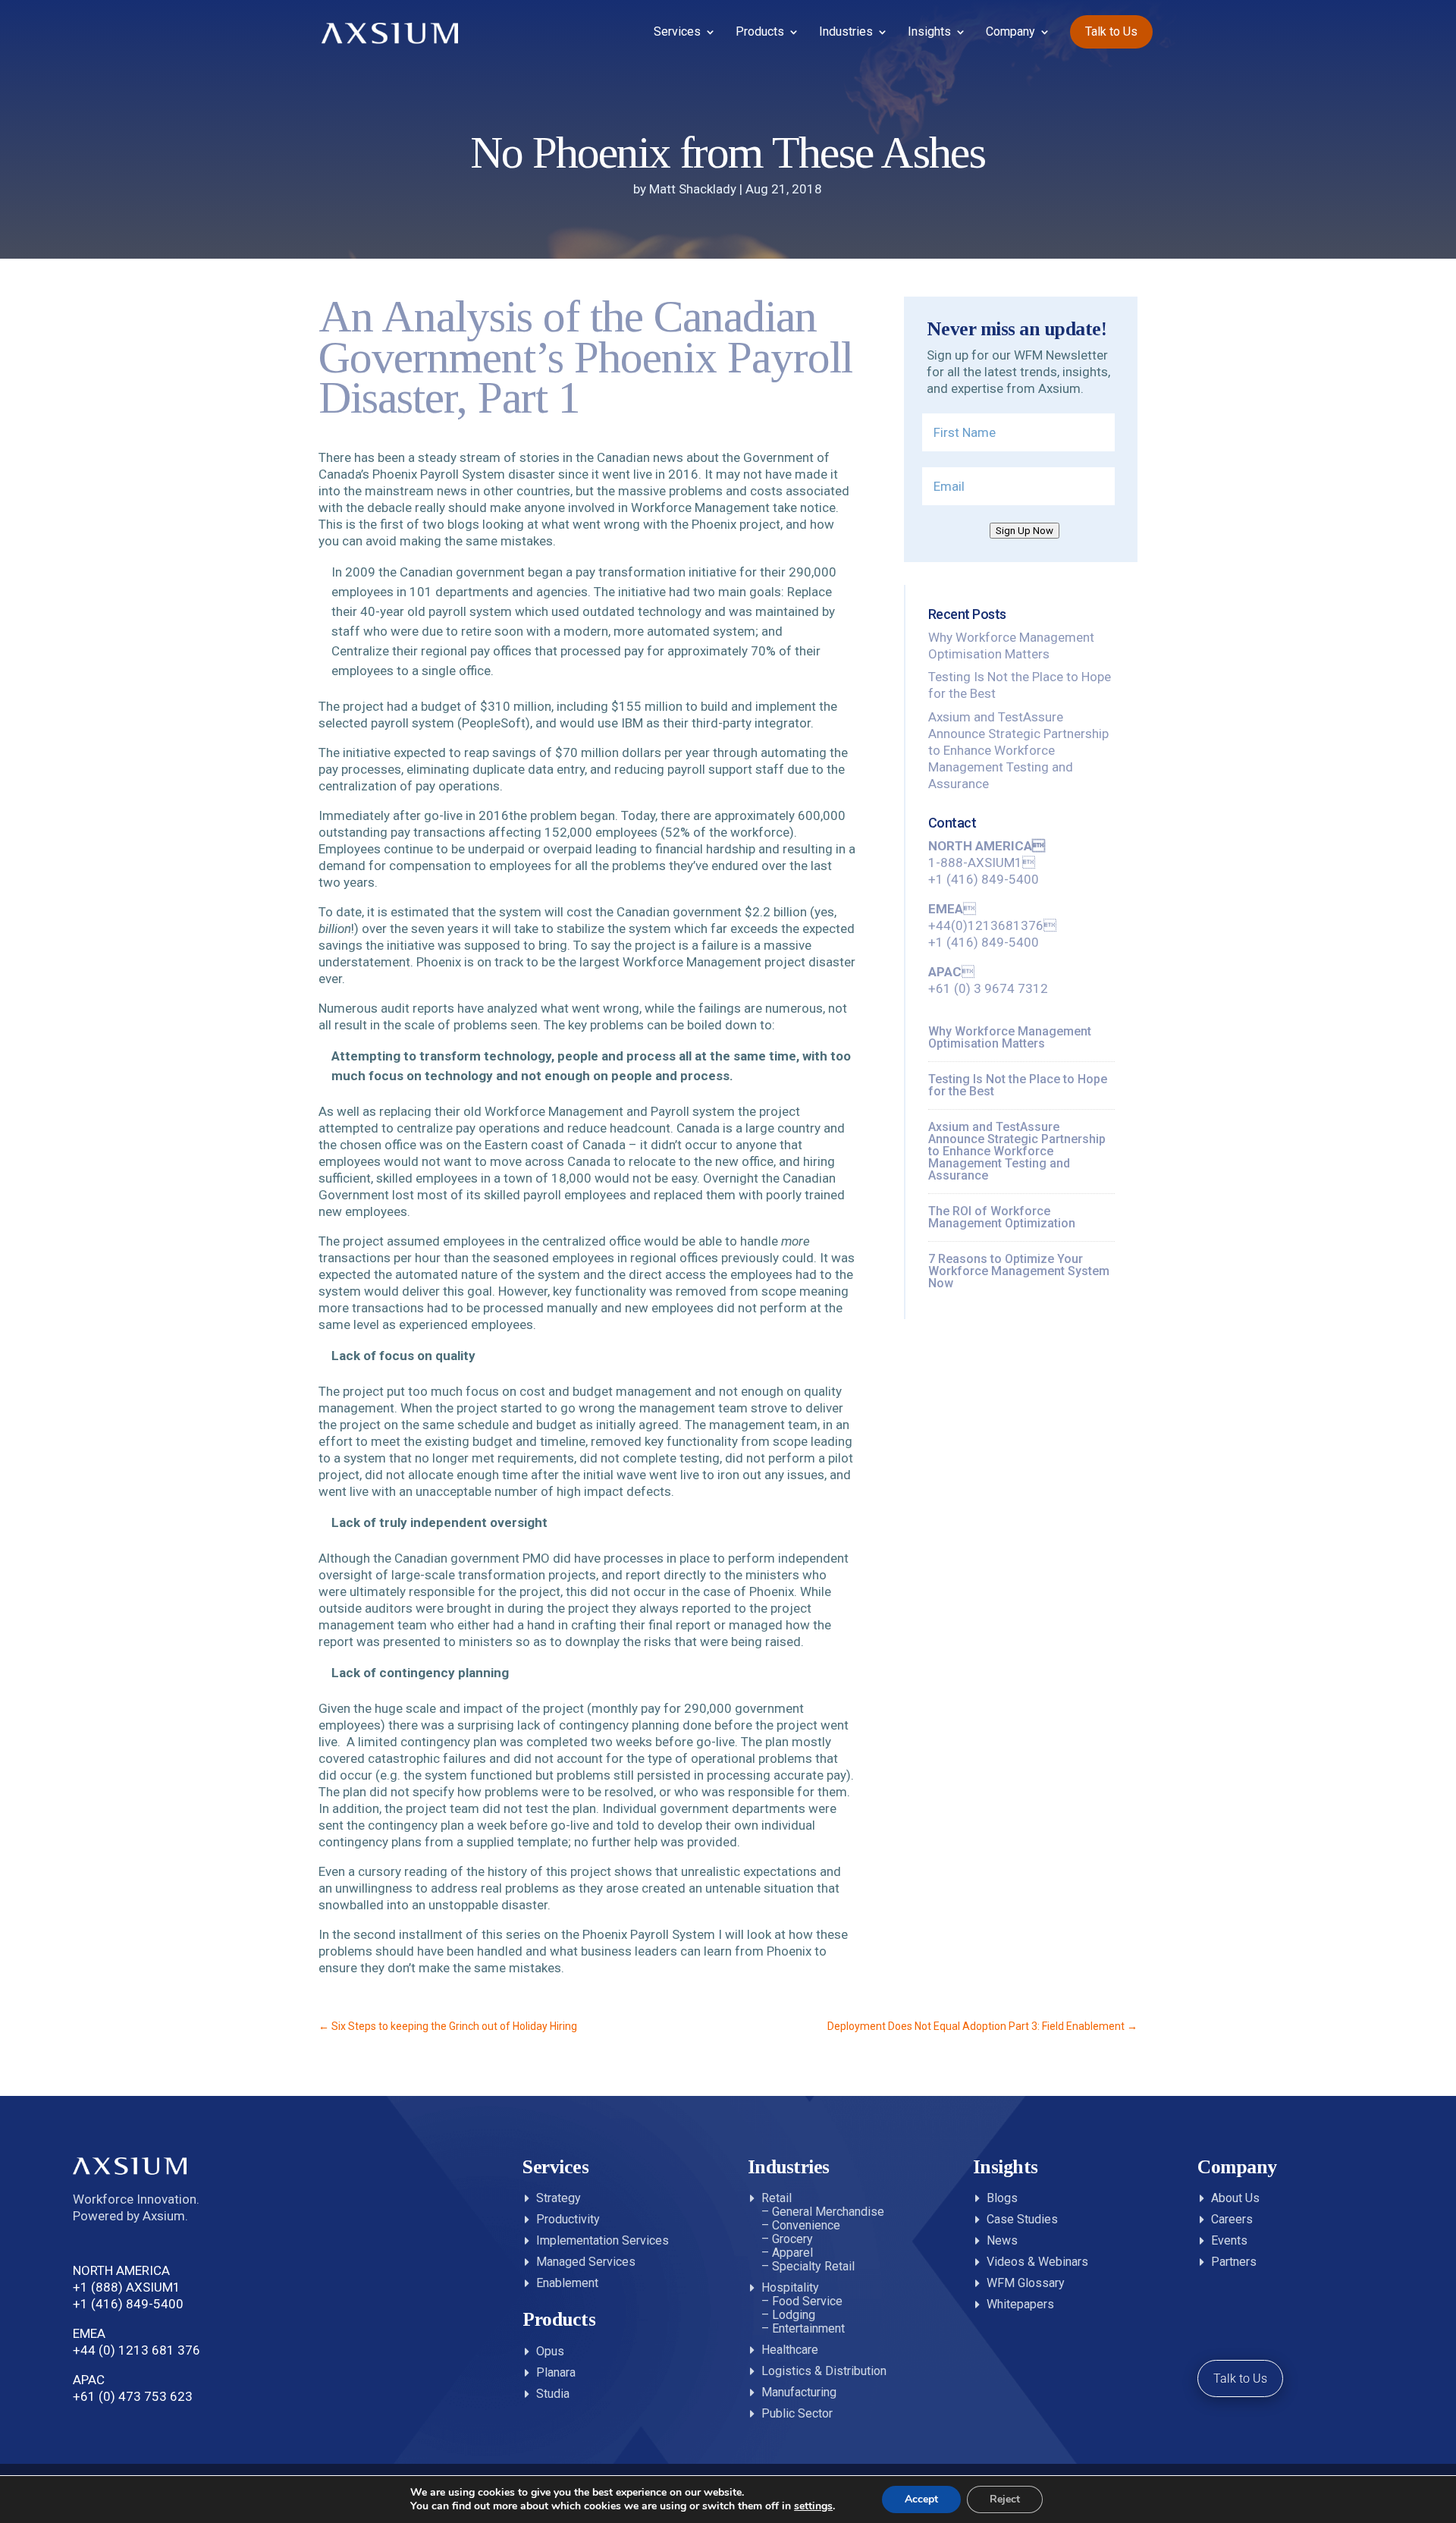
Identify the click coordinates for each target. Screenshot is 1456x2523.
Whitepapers (1020, 2304)
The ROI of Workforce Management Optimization (1002, 1217)
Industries (846, 33)
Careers (1232, 2219)
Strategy (559, 2198)
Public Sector (797, 2413)
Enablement (567, 2283)
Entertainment (808, 2328)
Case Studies (1022, 2219)
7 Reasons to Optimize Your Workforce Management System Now (1019, 1271)
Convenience (806, 2225)
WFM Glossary (1026, 2283)
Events (1229, 2240)
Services (677, 33)
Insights (929, 33)
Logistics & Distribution (824, 2371)
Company (1010, 33)
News (1002, 2240)
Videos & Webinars (1037, 2262)
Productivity (568, 2219)
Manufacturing (799, 2392)
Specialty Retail (813, 2266)
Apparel (792, 2253)
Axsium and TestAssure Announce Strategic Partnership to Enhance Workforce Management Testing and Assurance (1018, 750)
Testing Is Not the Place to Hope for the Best (1018, 1085)
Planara (556, 2372)
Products (760, 33)
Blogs (1002, 2198)
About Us (1235, 2198)
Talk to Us (1111, 31)
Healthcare (790, 2350)
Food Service (807, 2301)
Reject (1005, 2499)
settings (813, 2506)
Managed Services (586, 2262)
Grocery (792, 2239)
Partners (1234, 2262)
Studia (553, 2394)
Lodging (794, 2315)
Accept (921, 2499)
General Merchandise (828, 2212)
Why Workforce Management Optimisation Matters (1010, 1037)
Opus (550, 2351)
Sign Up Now (1025, 531)
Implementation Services (602, 2240)
